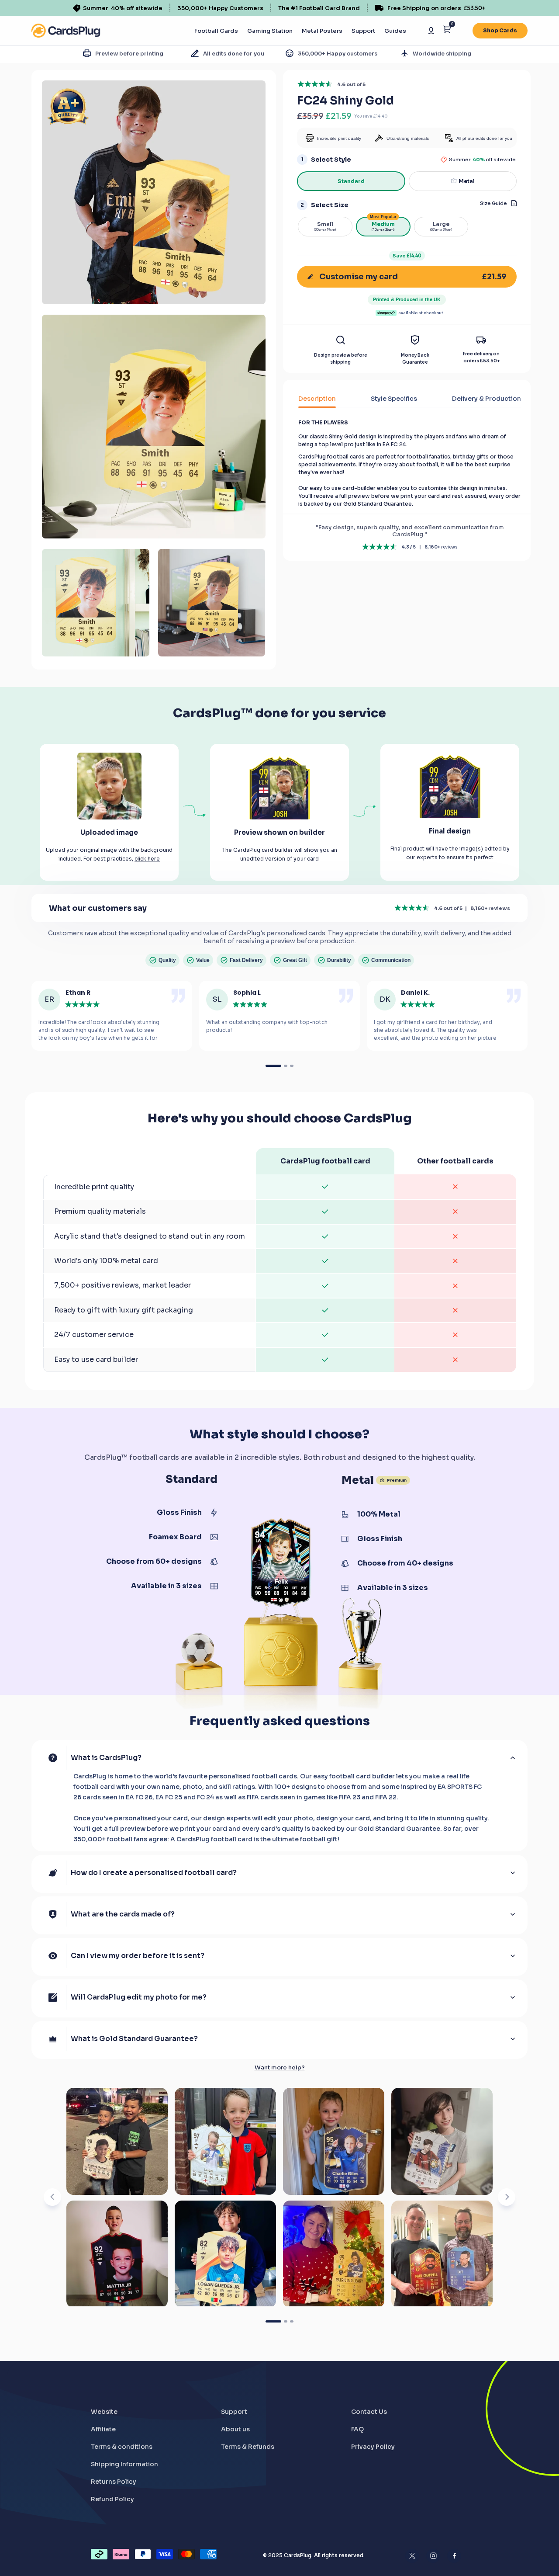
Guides (395, 31)
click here (147, 859)
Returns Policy (114, 2482)
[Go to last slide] (52, 2197)
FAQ (357, 2429)
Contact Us (369, 2412)
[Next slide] (507, 2197)
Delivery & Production (487, 399)
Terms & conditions (122, 2447)
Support (363, 31)
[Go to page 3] (292, 1066)
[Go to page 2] (286, 1066)
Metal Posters (322, 31)
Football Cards (216, 31)
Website (104, 2412)
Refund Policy (112, 2499)
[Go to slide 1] (273, 2321)
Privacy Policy (373, 2447)
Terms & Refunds (248, 2447)
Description (317, 399)
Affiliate (103, 2429)
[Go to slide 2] (286, 2321)
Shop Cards (500, 30)
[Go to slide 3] (292, 2321)
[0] (447, 31)
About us (235, 2429)
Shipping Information (124, 2464)
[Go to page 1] (273, 1066)
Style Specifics (394, 399)
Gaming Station (270, 31)
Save (407, 256)
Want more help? (280, 2068)
